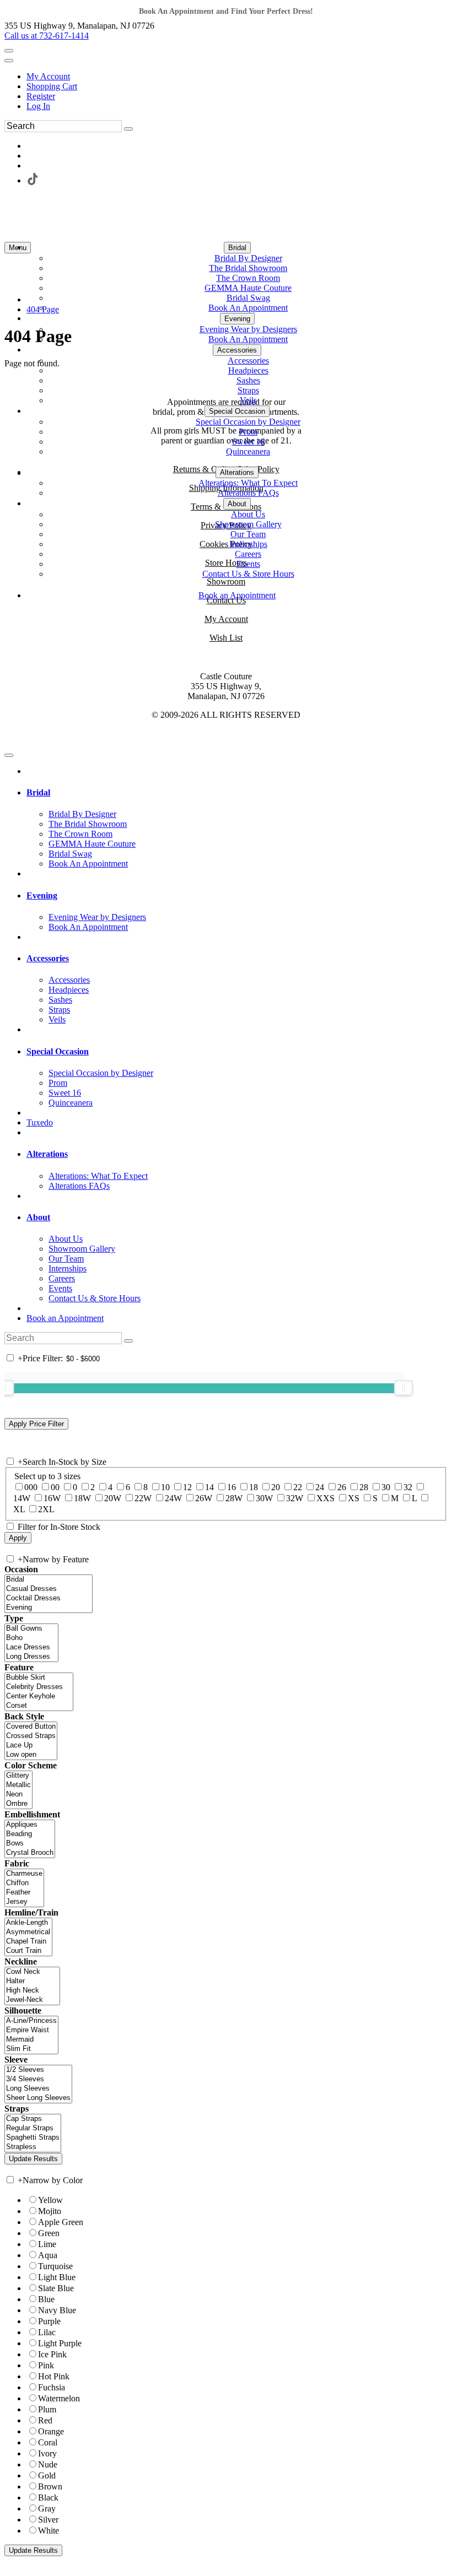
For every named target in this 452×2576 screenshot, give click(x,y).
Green (49, 2233)
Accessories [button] (48, 958)
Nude (48, 2464)
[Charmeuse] (24, 1874)
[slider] (403, 1388)
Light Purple (60, 2343)
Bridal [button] (38, 792)
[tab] (237, 793)
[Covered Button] (31, 1727)
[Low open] (31, 1755)
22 (298, 1487)
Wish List (226, 638)
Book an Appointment (65, 1318)
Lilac (47, 2332)
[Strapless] (33, 2147)
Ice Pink (52, 2354)
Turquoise (55, 2266)
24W (173, 1498)
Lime (47, 2244)
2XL (46, 1509)
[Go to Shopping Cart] (9, 51)
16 (232, 1487)
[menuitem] (237, 77)
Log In (38, 106)
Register (41, 96)
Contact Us (226, 600)
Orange (51, 2431)
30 (386, 1487)
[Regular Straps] (33, 2128)
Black (48, 2497)
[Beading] (30, 1834)
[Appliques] (30, 1825)
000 (31, 1487)
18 (254, 1487)
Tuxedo (40, 1122)
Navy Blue (57, 2310)
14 (209, 1487)
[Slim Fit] (31, 2049)
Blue (46, 2299)
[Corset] (39, 1706)
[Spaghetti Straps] (33, 2138)
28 (364, 1487)
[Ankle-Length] (28, 1923)
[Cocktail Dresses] (49, 1598)
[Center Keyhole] (39, 1696)
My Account (48, 76)
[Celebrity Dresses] (39, 1687)
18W (82, 1498)
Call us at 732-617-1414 (47, 36)
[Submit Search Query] (128, 1341)
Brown (50, 2486)
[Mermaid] (31, 2040)
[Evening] (49, 1608)
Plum (47, 2409)
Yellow (50, 2200)
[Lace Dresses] (31, 1647)
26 (342, 1487)
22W (143, 1498)
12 (187, 1487)
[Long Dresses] (31, 1657)
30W (264, 1498)
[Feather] (24, 1893)
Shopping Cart (52, 86)
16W (52, 1498)
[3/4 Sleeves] (38, 2079)
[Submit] (128, 129)
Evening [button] (42, 895)
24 (320, 1487)
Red (45, 2420)
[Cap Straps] (33, 2119)
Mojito (50, 2211)
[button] (237, 248)
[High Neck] (32, 1991)
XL (19, 1509)
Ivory (47, 2453)
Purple (49, 2321)
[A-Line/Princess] (31, 2021)
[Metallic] (18, 1785)
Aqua (48, 2255)
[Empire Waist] (31, 2030)
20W (113, 1498)
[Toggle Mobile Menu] (9, 755)
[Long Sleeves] (38, 2089)
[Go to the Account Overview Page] (9, 61)
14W (22, 1498)
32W (295, 1498)
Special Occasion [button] (58, 1051)
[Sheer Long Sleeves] (38, 2098)
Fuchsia (52, 2387)
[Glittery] (18, 1776)
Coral (48, 2442)
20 (276, 1487)
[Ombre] (18, 1804)
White (49, 2531)
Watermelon (59, 2398)
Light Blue (57, 2277)
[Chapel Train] (28, 1942)
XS (354, 1498)
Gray (47, 2509)
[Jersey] (24, 1902)
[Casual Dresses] (49, 1589)
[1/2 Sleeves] (38, 2070)
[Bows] (30, 1844)
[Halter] (32, 1981)
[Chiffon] (24, 1883)
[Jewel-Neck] (32, 2000)
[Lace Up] (31, 1746)
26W (204, 1498)
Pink (46, 2365)
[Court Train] (28, 1951)
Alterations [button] (47, 1154)
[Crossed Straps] (31, 1736)
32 (408, 1487)
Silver (48, 2520)
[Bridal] (49, 1580)
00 (55, 1487)
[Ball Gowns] (31, 1629)
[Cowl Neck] (32, 1972)
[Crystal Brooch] (30, 1853)
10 (165, 1487)
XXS (325, 1498)
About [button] (38, 1217)
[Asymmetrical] (28, 1932)
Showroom (226, 581)
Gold (47, 2475)
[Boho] (31, 1638)
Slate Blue (56, 2288)
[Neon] (18, 1795)
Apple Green (61, 2222)
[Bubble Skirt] (39, 1678)
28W (234, 1498)
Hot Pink (54, 2376)
